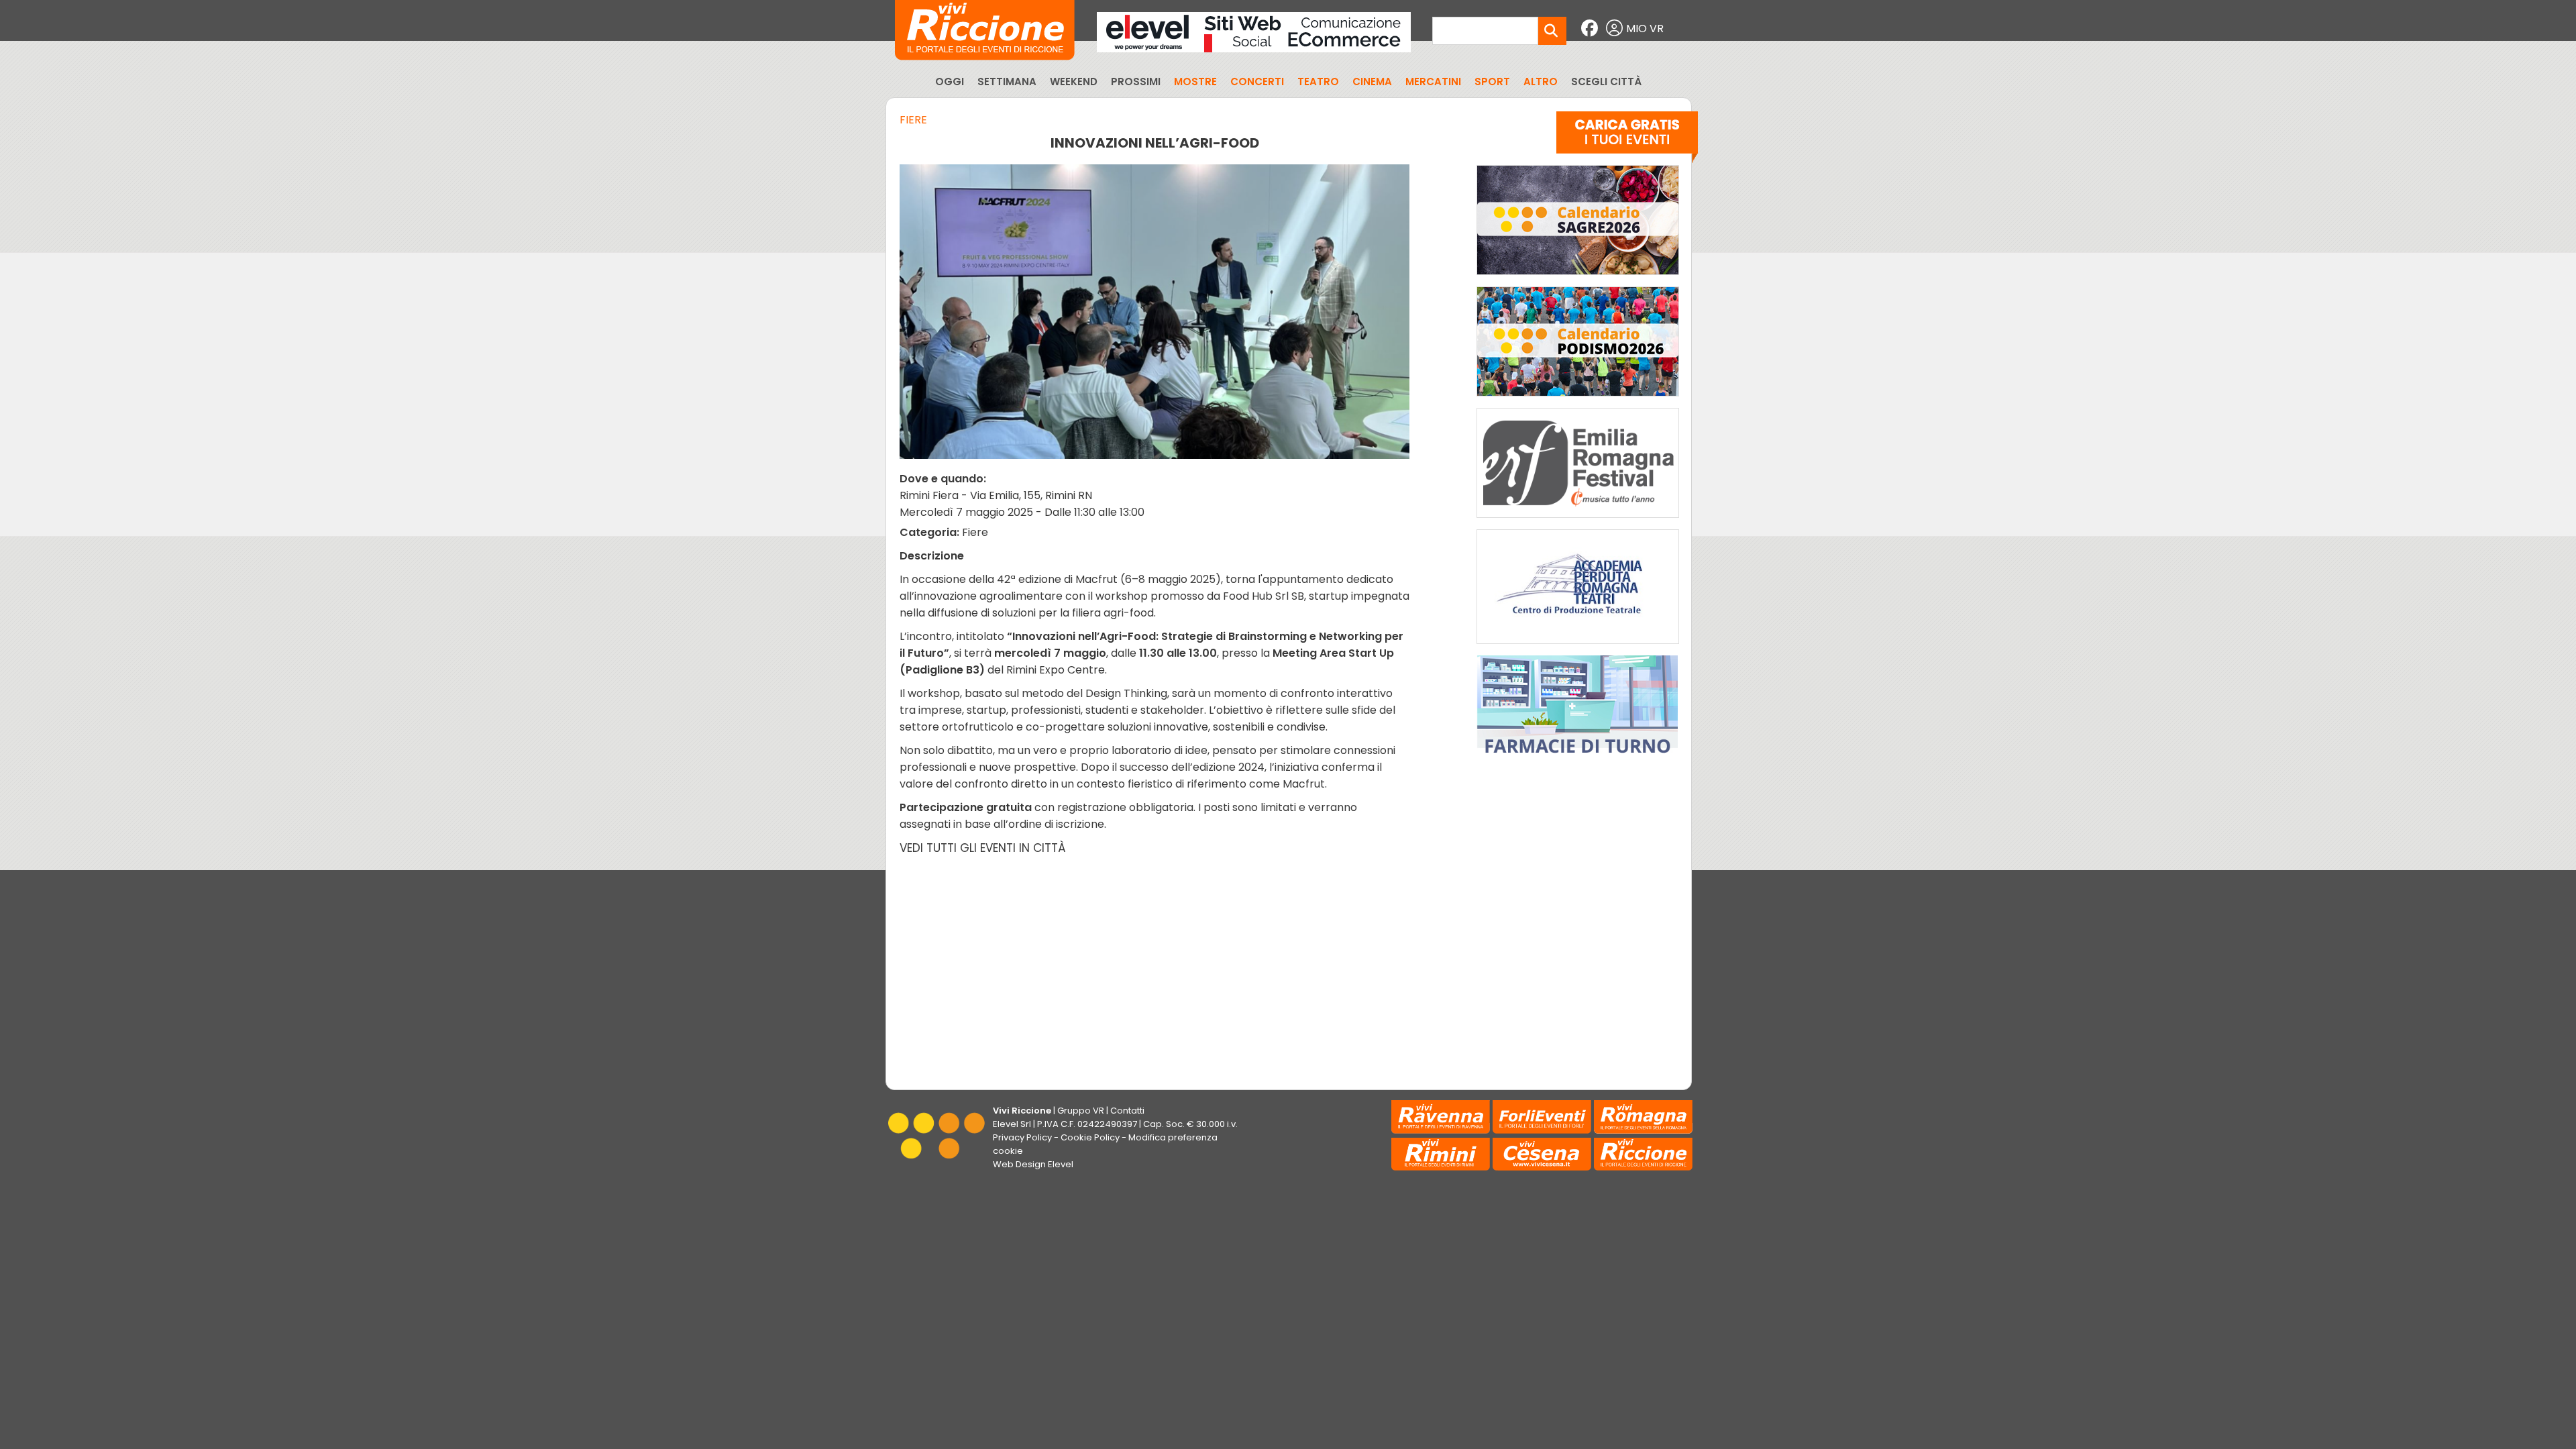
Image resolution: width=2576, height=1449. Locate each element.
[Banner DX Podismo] (1578, 399)
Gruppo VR (1081, 1111)
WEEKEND (1074, 82)
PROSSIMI (1136, 82)
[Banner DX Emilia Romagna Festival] (1578, 521)
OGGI (950, 82)
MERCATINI (1433, 82)
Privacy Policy (1022, 1137)
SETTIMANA (1007, 82)
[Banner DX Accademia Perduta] (1578, 647)
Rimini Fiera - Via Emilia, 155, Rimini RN (996, 495)
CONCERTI (1257, 82)
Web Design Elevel (1033, 1164)
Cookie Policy (1090, 1137)
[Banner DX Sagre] (1578, 278)
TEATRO (1318, 82)
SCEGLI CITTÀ (1606, 82)
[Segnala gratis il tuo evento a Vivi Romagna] (1627, 140)
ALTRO (1541, 82)
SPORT (1492, 82)
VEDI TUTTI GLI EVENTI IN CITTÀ (983, 848)
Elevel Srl (1012, 1124)
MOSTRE (1195, 82)
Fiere (913, 120)
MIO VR (1645, 29)
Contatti (1127, 1111)
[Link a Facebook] (1591, 29)
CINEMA (1372, 82)
